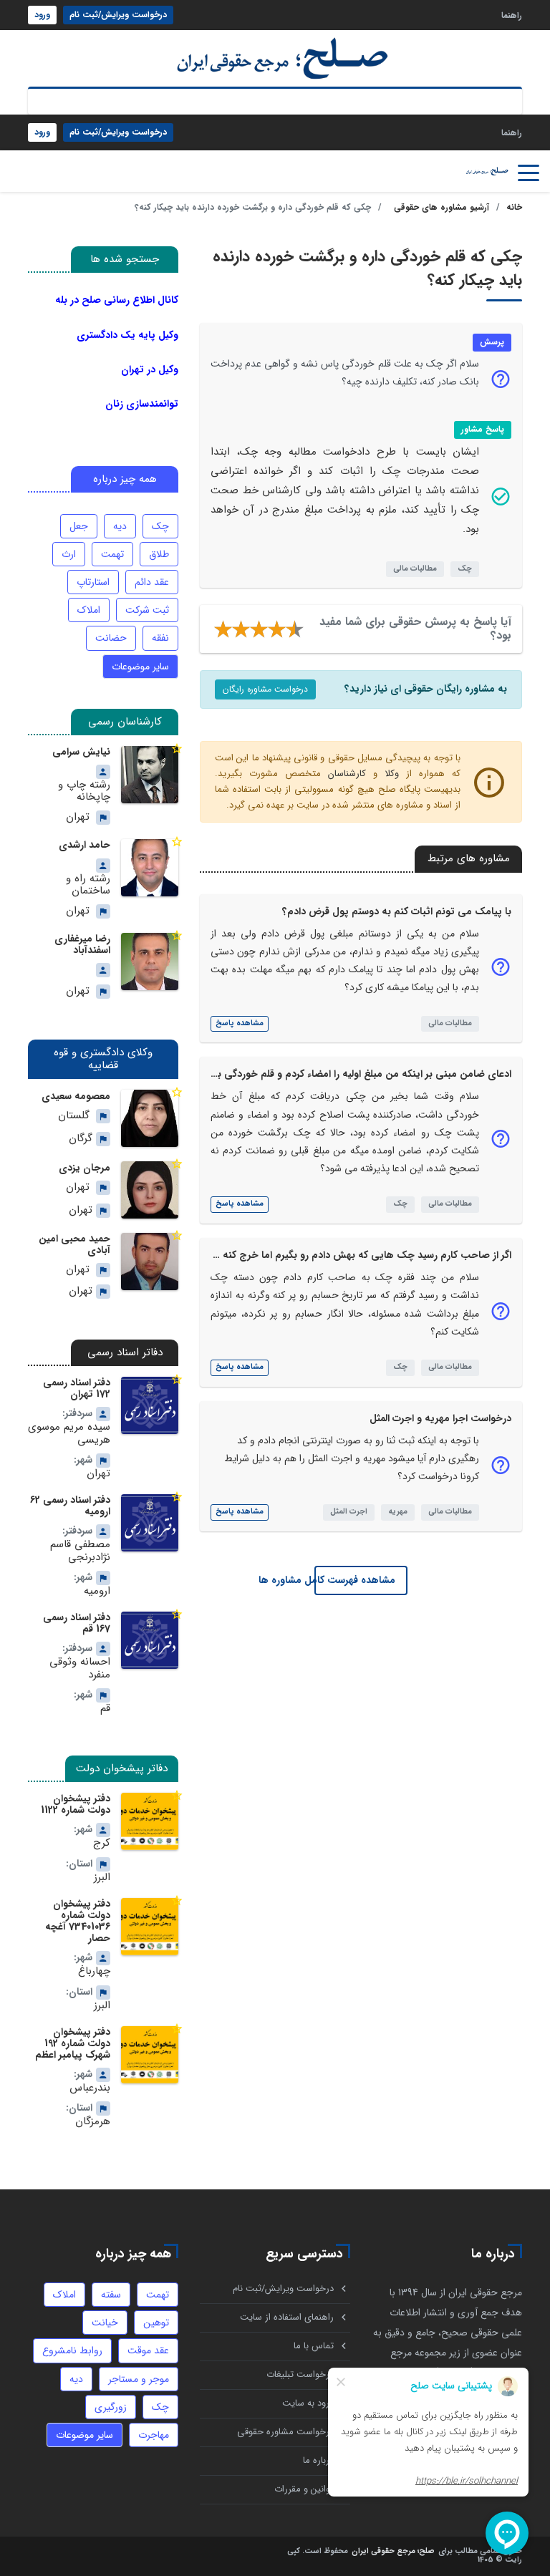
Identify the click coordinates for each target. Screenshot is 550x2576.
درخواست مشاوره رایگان (265, 689)
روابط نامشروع (72, 2350)
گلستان (74, 1116)
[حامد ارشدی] (150, 868)
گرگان (81, 1139)
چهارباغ (94, 1971)
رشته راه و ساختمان (88, 885)
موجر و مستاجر (139, 2379)
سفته (111, 2295)
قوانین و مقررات (304, 2489)
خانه (514, 207)
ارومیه (97, 1591)
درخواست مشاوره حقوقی (285, 2432)
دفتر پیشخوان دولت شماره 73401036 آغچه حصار (78, 1921)
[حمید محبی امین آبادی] (150, 1262)
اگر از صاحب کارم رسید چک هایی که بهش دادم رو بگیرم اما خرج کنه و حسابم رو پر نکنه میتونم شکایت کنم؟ (283, 1255)
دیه (120, 526)
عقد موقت (148, 2350)
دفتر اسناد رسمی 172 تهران (77, 1388)
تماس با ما (314, 2346)
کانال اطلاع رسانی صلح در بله (117, 300)
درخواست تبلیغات (300, 2374)
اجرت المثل (349, 1512)
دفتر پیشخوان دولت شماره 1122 (76, 1804)
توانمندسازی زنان (142, 404)
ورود (42, 15)
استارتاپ (93, 582)
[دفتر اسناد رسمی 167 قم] (150, 1640)
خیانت (105, 2323)
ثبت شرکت (147, 610)
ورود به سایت (308, 2403)
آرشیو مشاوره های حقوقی (442, 207)
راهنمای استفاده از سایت (287, 2317)
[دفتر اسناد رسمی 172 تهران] (150, 1405)
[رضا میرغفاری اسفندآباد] (150, 962)
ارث (69, 554)
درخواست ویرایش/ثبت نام (118, 15)
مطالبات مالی (415, 569)
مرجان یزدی (85, 1168)
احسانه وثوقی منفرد (80, 1669)
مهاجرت (154, 2435)
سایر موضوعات (140, 667)
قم (105, 1709)
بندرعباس (90, 2088)
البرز (102, 1878)
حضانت (111, 638)
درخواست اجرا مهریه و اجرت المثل (440, 1418)
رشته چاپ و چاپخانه (84, 791)
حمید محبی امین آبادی (74, 1244)
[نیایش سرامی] (150, 775)
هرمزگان (93, 2122)
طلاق (159, 554)
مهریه (398, 1512)
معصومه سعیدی (76, 1096)
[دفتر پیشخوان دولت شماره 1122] (150, 1821)
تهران (78, 817)
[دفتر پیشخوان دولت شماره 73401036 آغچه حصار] (150, 1927)
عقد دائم (152, 582)
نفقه (160, 638)
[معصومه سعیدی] (150, 1118)
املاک (89, 610)
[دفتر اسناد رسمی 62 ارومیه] (150, 1523)
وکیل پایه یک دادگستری (127, 335)
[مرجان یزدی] (150, 1190)
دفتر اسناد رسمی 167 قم (77, 1623)
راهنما (512, 15)
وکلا (392, 774)
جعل (79, 526)
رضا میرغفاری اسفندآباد (82, 944)
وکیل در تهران (150, 369)
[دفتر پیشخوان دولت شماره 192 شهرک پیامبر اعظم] (150, 2055)
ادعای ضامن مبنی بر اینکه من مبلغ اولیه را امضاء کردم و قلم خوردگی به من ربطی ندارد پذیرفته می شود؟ (291, 1074)
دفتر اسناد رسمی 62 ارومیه (70, 1506)
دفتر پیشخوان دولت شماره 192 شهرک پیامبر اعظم (73, 2043)
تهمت (112, 554)
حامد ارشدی (85, 845)
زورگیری (111, 2407)
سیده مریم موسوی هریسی (69, 1434)
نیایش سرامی (81, 752)
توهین (156, 2323)
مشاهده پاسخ (240, 1023)
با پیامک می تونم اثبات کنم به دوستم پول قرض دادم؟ (397, 911)
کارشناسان (347, 774)
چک (465, 569)
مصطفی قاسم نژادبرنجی (80, 1551)
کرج (102, 1843)
